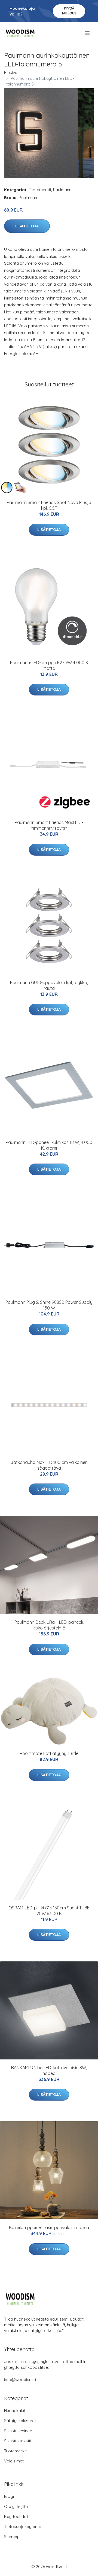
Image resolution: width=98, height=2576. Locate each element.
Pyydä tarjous (69, 11)
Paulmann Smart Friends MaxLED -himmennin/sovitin (49, 825)
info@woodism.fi (20, 2380)
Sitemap (12, 2537)
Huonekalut (15, 2411)
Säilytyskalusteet (20, 2421)
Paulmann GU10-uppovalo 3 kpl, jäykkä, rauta (49, 985)
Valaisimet (14, 2461)
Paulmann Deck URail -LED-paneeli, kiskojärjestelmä (49, 1625)
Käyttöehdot (16, 2517)
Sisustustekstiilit (19, 2441)
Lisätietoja (27, 226)
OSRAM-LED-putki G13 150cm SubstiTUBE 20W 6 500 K (49, 1911)
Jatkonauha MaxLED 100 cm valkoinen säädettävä (49, 1465)
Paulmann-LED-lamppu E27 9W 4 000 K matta (49, 665)
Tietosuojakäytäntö (23, 2527)
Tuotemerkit (40, 190)
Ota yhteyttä (16, 2506)
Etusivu (11, 73)
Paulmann (62, 190)
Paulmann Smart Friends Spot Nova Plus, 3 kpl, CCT (49, 505)
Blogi (9, 2496)
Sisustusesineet (19, 2431)
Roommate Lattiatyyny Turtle (49, 1753)
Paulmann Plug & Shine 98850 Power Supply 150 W (49, 1305)
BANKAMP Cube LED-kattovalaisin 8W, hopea (49, 2070)
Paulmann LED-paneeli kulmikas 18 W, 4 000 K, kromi (49, 1145)
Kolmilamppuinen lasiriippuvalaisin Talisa (49, 2227)
